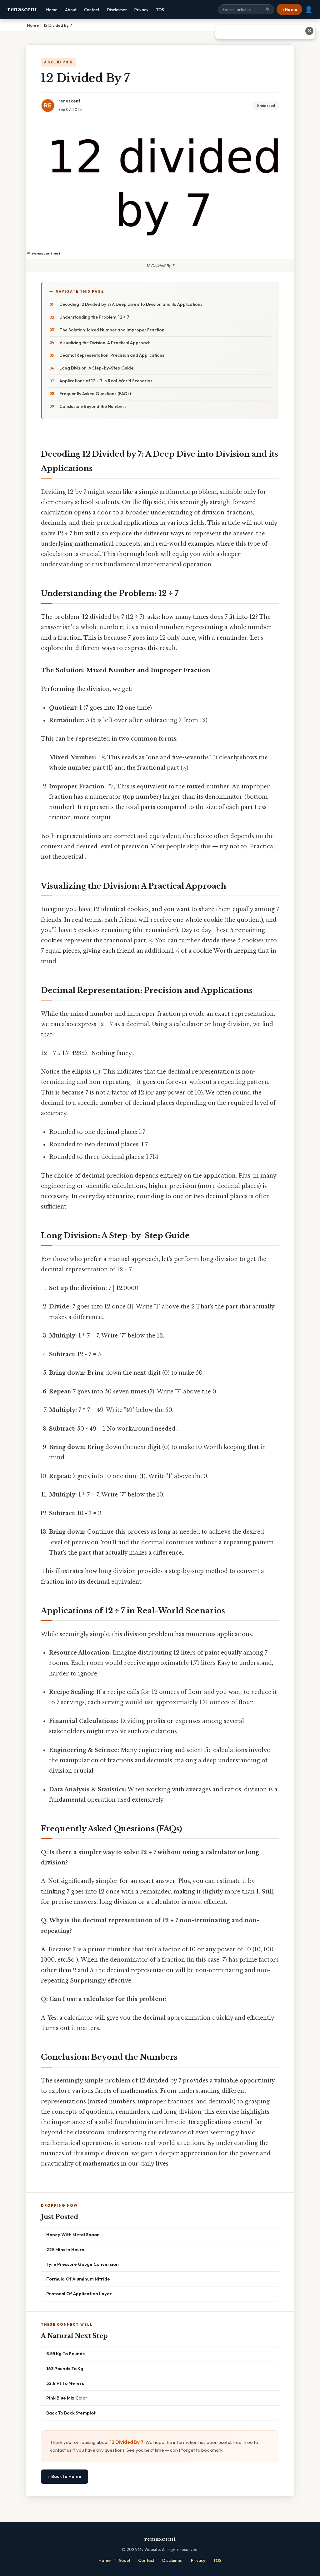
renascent (22, 9)
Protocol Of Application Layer (79, 2293)
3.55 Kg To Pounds (65, 2353)
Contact (92, 10)
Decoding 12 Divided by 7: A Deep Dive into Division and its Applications (131, 304)
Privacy (141, 10)
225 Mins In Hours (65, 2249)
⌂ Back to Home (65, 2476)
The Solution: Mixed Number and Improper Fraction (112, 330)
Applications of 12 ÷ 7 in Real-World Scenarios (106, 381)
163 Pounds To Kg (65, 2368)
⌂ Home (289, 9)
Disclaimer (117, 10)
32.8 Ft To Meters (65, 2383)
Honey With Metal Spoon (73, 2234)
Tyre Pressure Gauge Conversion (82, 2264)
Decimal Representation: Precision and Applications (112, 355)
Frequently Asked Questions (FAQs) (95, 394)
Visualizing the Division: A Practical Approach (105, 343)
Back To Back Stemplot (71, 2413)
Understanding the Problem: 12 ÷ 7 (94, 317)
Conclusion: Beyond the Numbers (93, 406)
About (71, 10)
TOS (160, 10)
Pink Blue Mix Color (67, 2398)
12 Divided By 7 (127, 2442)
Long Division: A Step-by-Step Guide (96, 368)
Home (52, 10)
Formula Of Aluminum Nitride (78, 2279)
